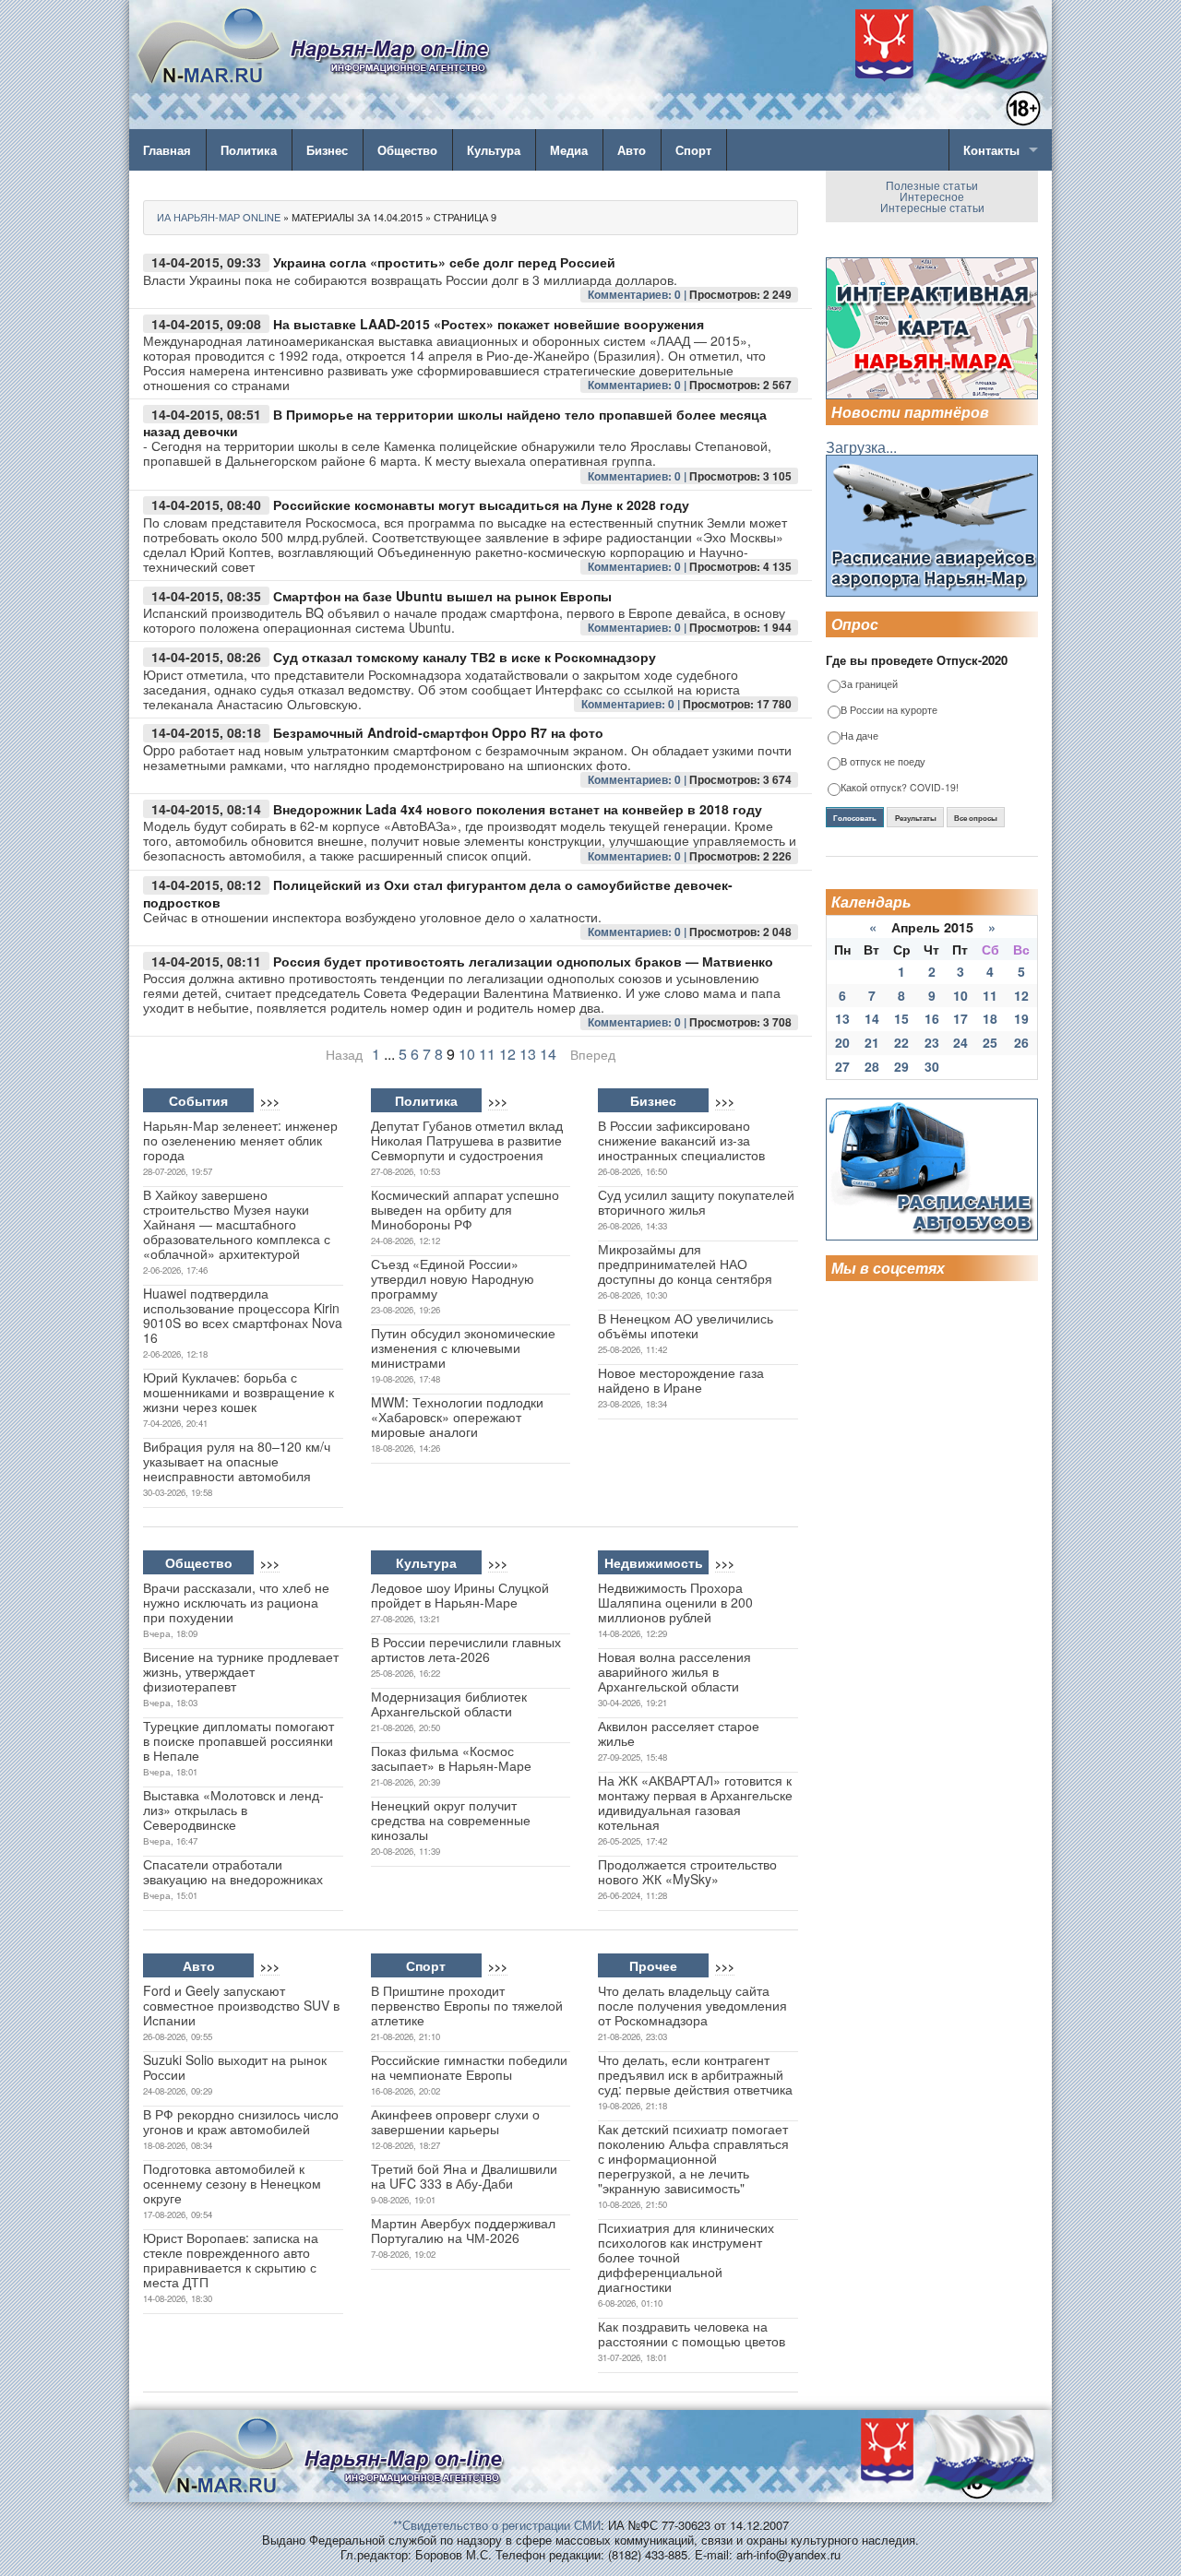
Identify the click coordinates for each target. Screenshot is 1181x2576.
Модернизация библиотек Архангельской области (449, 1703)
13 (528, 1054)
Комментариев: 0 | (638, 294)
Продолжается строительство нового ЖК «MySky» (687, 1871)
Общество (407, 150)
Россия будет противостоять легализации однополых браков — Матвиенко (523, 961)
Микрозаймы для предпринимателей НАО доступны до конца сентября (685, 1264)
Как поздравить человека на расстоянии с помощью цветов (692, 2333)
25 (990, 1042)
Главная (167, 150)
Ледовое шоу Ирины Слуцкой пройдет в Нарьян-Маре (460, 1595)
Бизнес (327, 150)
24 (960, 1042)
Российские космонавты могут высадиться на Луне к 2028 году (481, 505)
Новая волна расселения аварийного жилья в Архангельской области (674, 1671)
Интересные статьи (932, 207)
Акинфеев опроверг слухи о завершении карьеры (455, 2121)
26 (1021, 1042)
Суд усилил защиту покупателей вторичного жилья (696, 1202)
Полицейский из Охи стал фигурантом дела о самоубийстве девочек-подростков (438, 893)
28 (872, 1066)
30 (932, 1066)
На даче (859, 736)
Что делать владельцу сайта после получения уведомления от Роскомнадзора (692, 2005)
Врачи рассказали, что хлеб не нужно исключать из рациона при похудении (236, 1602)
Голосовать (855, 818)
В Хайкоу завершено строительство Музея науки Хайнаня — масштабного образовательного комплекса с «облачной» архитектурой (237, 1224)
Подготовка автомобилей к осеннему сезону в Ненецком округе (232, 2183)
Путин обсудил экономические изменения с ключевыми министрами (463, 1347)
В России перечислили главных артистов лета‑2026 (466, 1649)
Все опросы (976, 818)
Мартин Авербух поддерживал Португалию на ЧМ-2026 (463, 2230)
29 (901, 1066)
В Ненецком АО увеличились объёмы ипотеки (686, 1325)
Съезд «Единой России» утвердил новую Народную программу (453, 1278)
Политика (249, 150)
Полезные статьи (932, 185)
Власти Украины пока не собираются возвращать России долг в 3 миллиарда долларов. (410, 279)
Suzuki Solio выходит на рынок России (235, 2067)
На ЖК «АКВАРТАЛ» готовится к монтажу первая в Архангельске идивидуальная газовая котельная (695, 1802)
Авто (632, 150)
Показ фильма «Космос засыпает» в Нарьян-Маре (451, 1758)
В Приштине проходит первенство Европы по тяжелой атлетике (467, 2005)
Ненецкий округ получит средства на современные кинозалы (451, 1820)
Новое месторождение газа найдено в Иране (681, 1380)
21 (872, 1042)
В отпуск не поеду (883, 762)
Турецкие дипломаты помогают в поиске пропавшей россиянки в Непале (239, 1740)
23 (932, 1042)
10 (467, 1054)
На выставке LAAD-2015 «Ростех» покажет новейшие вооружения (489, 324)
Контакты (991, 150)
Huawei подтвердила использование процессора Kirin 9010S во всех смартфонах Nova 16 (243, 1315)
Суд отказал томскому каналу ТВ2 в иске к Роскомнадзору (465, 657)
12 (507, 1054)
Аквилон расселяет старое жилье (679, 1733)
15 (901, 1018)
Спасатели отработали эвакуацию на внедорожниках (233, 1871)
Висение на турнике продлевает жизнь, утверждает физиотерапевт (241, 1671)
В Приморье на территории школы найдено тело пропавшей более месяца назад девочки (455, 423)
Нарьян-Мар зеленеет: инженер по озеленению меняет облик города (240, 1140)
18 (990, 1018)
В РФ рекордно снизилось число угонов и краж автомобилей (241, 2121)
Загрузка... (861, 447)
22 (901, 1042)
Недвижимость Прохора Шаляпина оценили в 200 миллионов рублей (675, 1602)
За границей (869, 685)
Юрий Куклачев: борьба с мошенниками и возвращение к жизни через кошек (239, 1392)
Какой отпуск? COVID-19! (900, 788)
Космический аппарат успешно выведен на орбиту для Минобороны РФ (465, 1209)
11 (487, 1054)
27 (842, 1066)
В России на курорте (889, 711)
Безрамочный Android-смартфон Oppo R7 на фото (438, 732)
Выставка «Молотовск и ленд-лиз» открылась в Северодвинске (233, 1810)
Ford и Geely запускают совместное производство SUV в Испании (241, 2005)
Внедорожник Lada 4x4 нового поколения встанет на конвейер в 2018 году (518, 809)
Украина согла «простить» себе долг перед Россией (444, 262)
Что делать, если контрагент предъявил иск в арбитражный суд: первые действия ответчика (695, 2074)
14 (548, 1054)
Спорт (693, 150)
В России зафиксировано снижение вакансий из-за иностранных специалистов (681, 1140)
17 (960, 1018)
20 (842, 1042)
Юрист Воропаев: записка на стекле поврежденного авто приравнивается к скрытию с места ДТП (231, 2260)
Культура (494, 150)
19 (1021, 1018)
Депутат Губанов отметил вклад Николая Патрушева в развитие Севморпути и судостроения (467, 1140)
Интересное (932, 196)
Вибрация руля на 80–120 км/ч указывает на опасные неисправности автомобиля (237, 1461)
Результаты (916, 818)
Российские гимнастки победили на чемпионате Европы (469, 2067)
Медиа (569, 150)
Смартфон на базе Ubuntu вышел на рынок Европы (442, 596)
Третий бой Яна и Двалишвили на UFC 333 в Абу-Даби (464, 2176)
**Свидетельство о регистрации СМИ (497, 2525)
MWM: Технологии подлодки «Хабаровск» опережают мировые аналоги (457, 1417)
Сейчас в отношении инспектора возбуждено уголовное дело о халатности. (372, 917)
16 (932, 1018)
